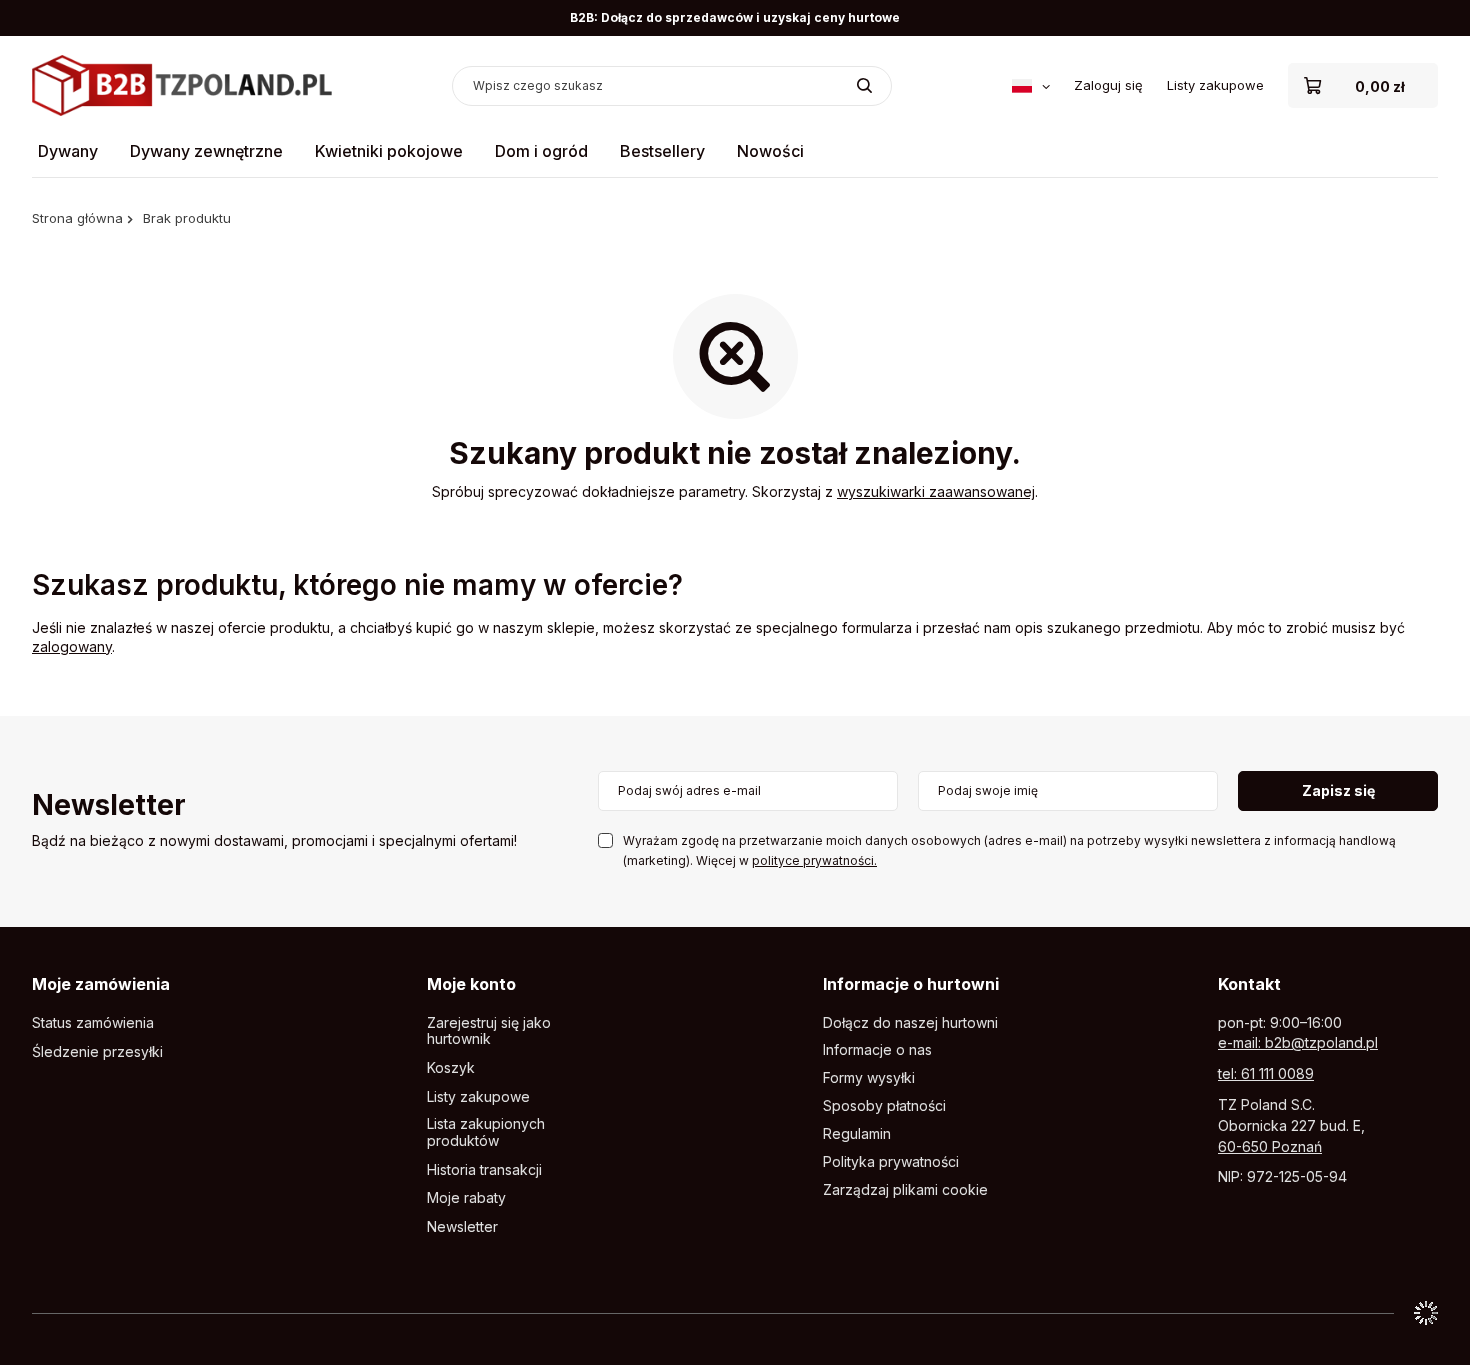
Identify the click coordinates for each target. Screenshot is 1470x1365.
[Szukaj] (864, 86)
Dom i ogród (541, 151)
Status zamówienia (93, 1023)
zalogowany (72, 646)
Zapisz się (1338, 790)
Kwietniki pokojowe (389, 151)
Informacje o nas (877, 1050)
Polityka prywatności (891, 1162)
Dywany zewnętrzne (206, 151)
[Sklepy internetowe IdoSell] (1426, 1313)
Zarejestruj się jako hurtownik (489, 1031)
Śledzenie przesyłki (97, 1052)
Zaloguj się (1108, 85)
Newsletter (109, 806)
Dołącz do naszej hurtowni (910, 1023)
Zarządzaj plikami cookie (905, 1189)
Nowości (770, 151)
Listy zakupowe (1215, 85)
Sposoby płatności (884, 1106)
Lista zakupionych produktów (486, 1132)
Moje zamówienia (101, 984)
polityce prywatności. (814, 860)
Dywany (68, 151)
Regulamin (857, 1134)
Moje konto (471, 984)
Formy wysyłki (869, 1078)
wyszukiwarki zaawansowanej (936, 491)
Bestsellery (662, 151)
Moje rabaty (466, 1198)
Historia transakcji (484, 1170)
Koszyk (451, 1068)
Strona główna (77, 218)
